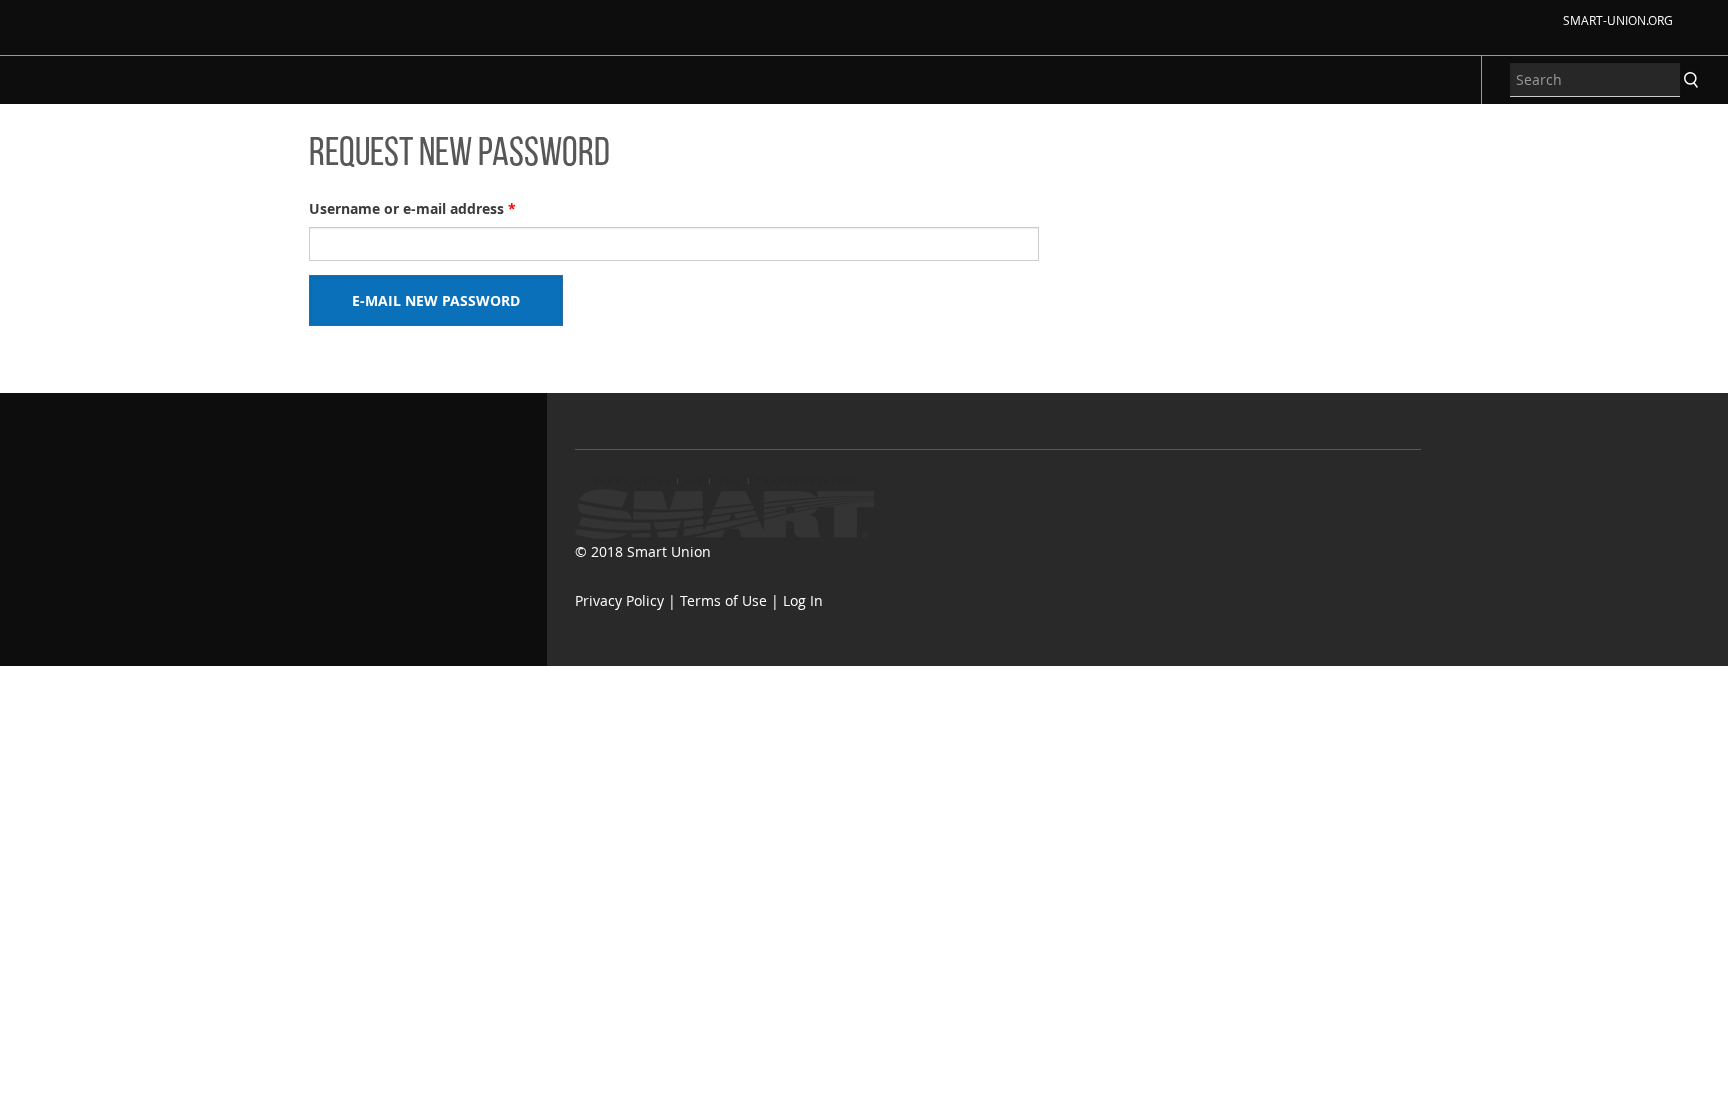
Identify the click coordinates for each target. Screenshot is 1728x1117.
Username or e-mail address (412, 208)
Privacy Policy (619, 600)
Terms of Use (723, 600)
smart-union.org (1618, 20)
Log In (803, 600)
